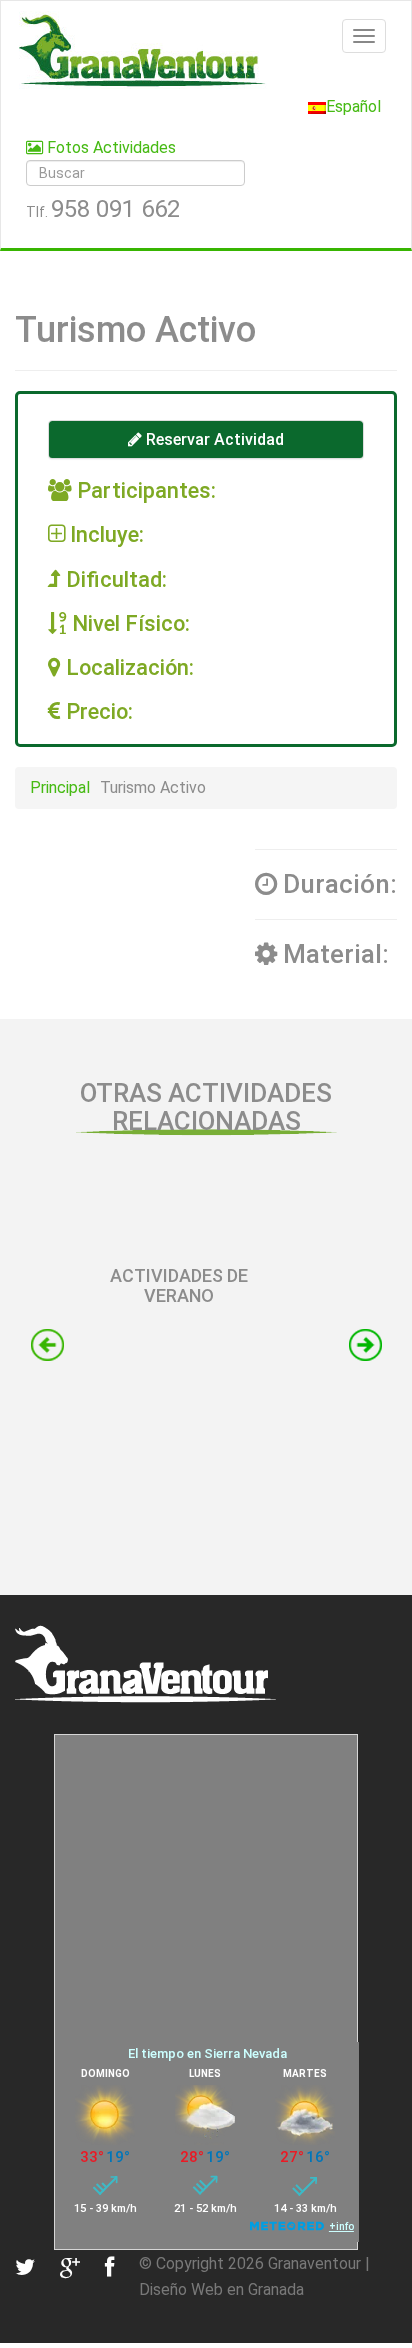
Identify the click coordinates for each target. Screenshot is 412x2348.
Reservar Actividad (213, 439)
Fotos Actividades (109, 147)
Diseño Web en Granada (221, 2289)
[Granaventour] (206, 50)
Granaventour (314, 2263)
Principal (60, 787)
